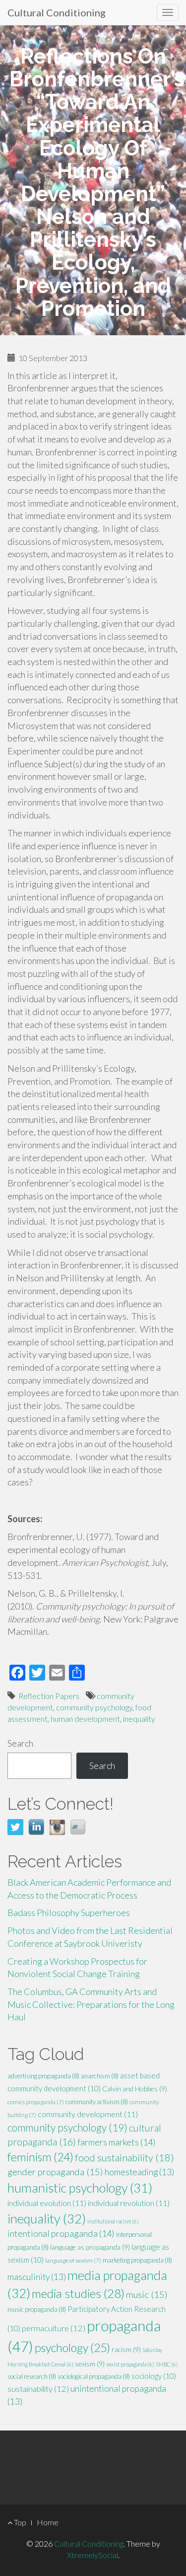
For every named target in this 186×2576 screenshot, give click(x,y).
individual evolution (47, 2203)
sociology (154, 2376)
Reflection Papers (49, 1696)
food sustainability (124, 2157)
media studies (78, 2293)
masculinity (37, 2277)
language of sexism (73, 2260)
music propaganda (37, 2309)
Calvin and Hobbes (135, 2089)
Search (20, 1743)
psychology (72, 2348)
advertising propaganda (43, 2076)
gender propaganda (55, 2172)
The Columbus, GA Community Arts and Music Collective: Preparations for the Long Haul (91, 2004)
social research (32, 2376)
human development (85, 1719)
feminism (40, 2157)
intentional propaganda (61, 2233)
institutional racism (113, 2221)
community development (88, 2114)
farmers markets (117, 2142)
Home (48, 2522)
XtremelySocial (93, 2555)
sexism (90, 2364)
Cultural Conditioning (57, 12)
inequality (139, 1719)
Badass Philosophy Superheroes (69, 1913)
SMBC (167, 2364)
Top (19, 2522)
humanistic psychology (80, 2188)
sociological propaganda (94, 2376)
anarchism (100, 2076)
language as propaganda (90, 2247)
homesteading (139, 2172)
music (147, 2294)
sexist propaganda (130, 2364)
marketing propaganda (137, 2260)
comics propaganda (36, 2102)
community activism (97, 2102)
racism (126, 2349)
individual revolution (129, 2203)
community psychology (94, 1707)
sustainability (38, 2389)
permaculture (54, 2328)
